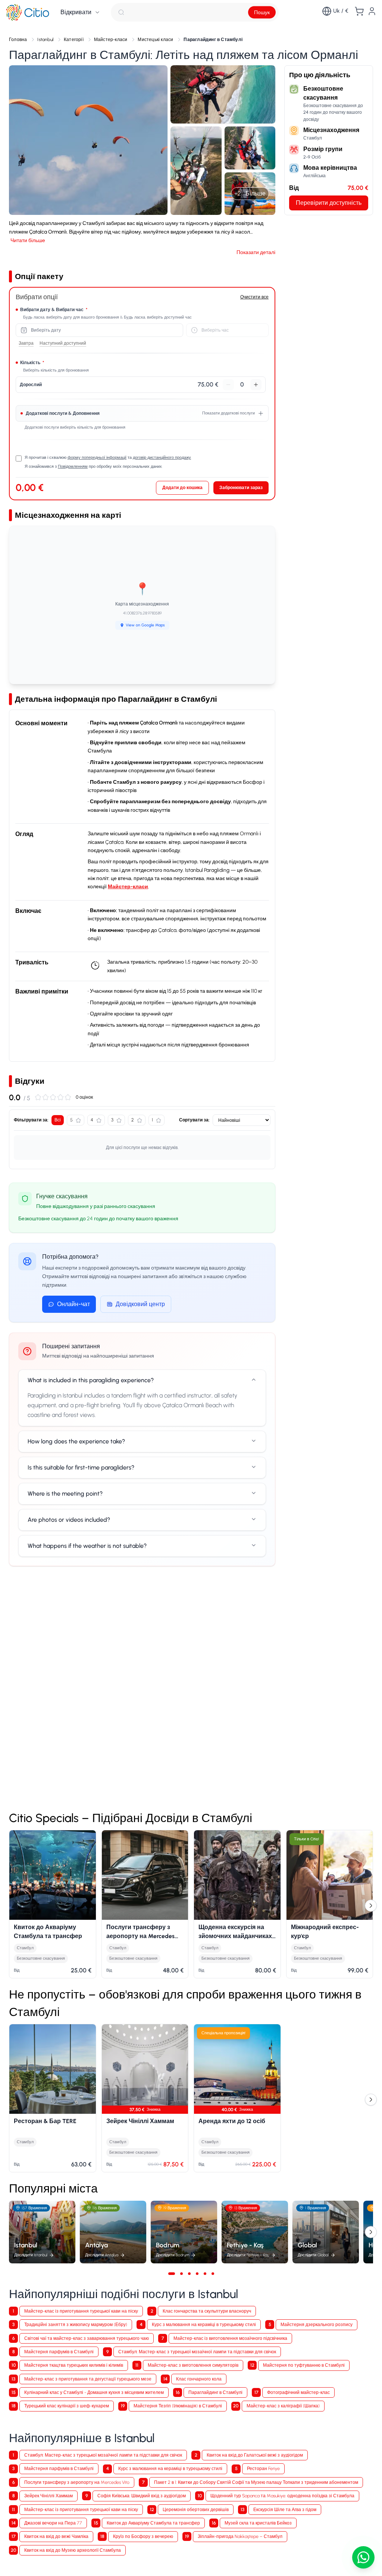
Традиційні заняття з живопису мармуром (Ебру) (76, 2324)
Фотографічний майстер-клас (298, 2392)
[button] (88, 140)
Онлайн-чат (73, 1304)
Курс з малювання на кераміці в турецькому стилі (204, 2324)
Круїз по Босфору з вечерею (143, 2536)
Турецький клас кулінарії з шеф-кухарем (67, 2406)
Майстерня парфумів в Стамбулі (59, 2352)
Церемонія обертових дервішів (196, 2509)
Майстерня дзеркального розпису (317, 2324)
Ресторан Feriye (263, 2468)
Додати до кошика (182, 487)
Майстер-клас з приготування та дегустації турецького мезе (88, 2379)
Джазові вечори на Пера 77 (53, 2523)
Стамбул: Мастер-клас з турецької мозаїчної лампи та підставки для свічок (197, 2352)
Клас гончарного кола (199, 2379)
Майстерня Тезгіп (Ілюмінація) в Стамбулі (178, 2406)
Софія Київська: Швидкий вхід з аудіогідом (142, 2496)
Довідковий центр (140, 1304)
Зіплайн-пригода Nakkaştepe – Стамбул (240, 2536)
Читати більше (28, 240)
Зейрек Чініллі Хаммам (48, 2496)
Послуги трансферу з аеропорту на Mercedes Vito (77, 2482)
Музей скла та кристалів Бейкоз (258, 2523)
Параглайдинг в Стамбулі (215, 2392)
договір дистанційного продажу (162, 458)
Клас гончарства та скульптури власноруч (207, 2311)
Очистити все (254, 297)
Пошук (262, 12)
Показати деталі (256, 252)
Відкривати (76, 12)
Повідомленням (73, 467)
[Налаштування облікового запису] (372, 11)
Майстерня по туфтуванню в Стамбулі (304, 2365)
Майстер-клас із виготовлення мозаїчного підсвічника (230, 2338)
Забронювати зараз (241, 487)
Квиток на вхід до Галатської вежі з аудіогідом (255, 2455)
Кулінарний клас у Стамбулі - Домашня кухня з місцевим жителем (94, 2392)
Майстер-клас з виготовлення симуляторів (193, 2365)
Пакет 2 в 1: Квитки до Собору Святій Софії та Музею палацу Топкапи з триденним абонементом (256, 2482)
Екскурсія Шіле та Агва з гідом (285, 2509)
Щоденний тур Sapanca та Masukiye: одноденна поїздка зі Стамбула (282, 2496)
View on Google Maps (145, 625)
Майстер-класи (128, 887)
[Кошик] (359, 11)
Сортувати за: (194, 1120)
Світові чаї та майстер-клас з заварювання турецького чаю (87, 2338)
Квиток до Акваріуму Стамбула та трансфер (153, 2523)
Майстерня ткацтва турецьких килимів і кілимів (74, 2365)
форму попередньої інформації (97, 458)
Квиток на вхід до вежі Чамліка (56, 2536)
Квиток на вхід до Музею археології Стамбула (73, 2550)
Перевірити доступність (329, 203)
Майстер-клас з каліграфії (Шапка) (283, 2406)
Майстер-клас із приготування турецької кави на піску (81, 2311)
